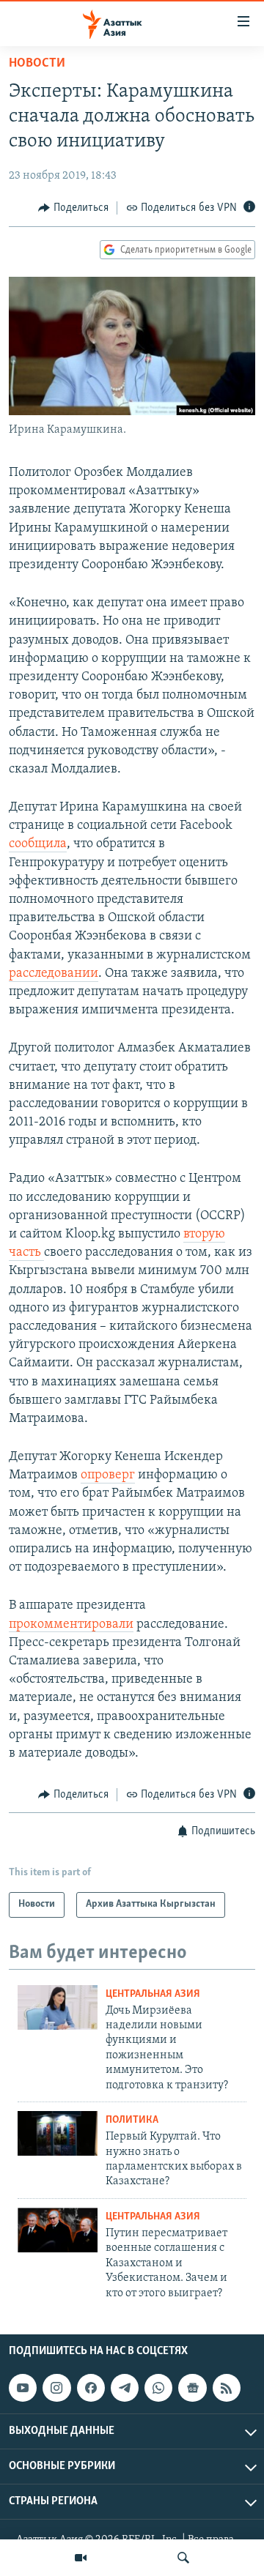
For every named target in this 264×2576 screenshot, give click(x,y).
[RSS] (227, 2388)
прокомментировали (71, 1625)
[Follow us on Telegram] (125, 2388)
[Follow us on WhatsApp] (158, 2388)
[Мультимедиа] (81, 2558)
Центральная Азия (153, 1994)
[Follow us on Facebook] (91, 2388)
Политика (132, 2120)
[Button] (73, 208)
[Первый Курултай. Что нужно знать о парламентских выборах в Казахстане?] (58, 2133)
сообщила (38, 844)
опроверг (108, 1475)
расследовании (54, 974)
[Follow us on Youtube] (23, 2388)
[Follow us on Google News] (192, 2388)
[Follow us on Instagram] (56, 2388)
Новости (37, 64)
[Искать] (183, 2558)
